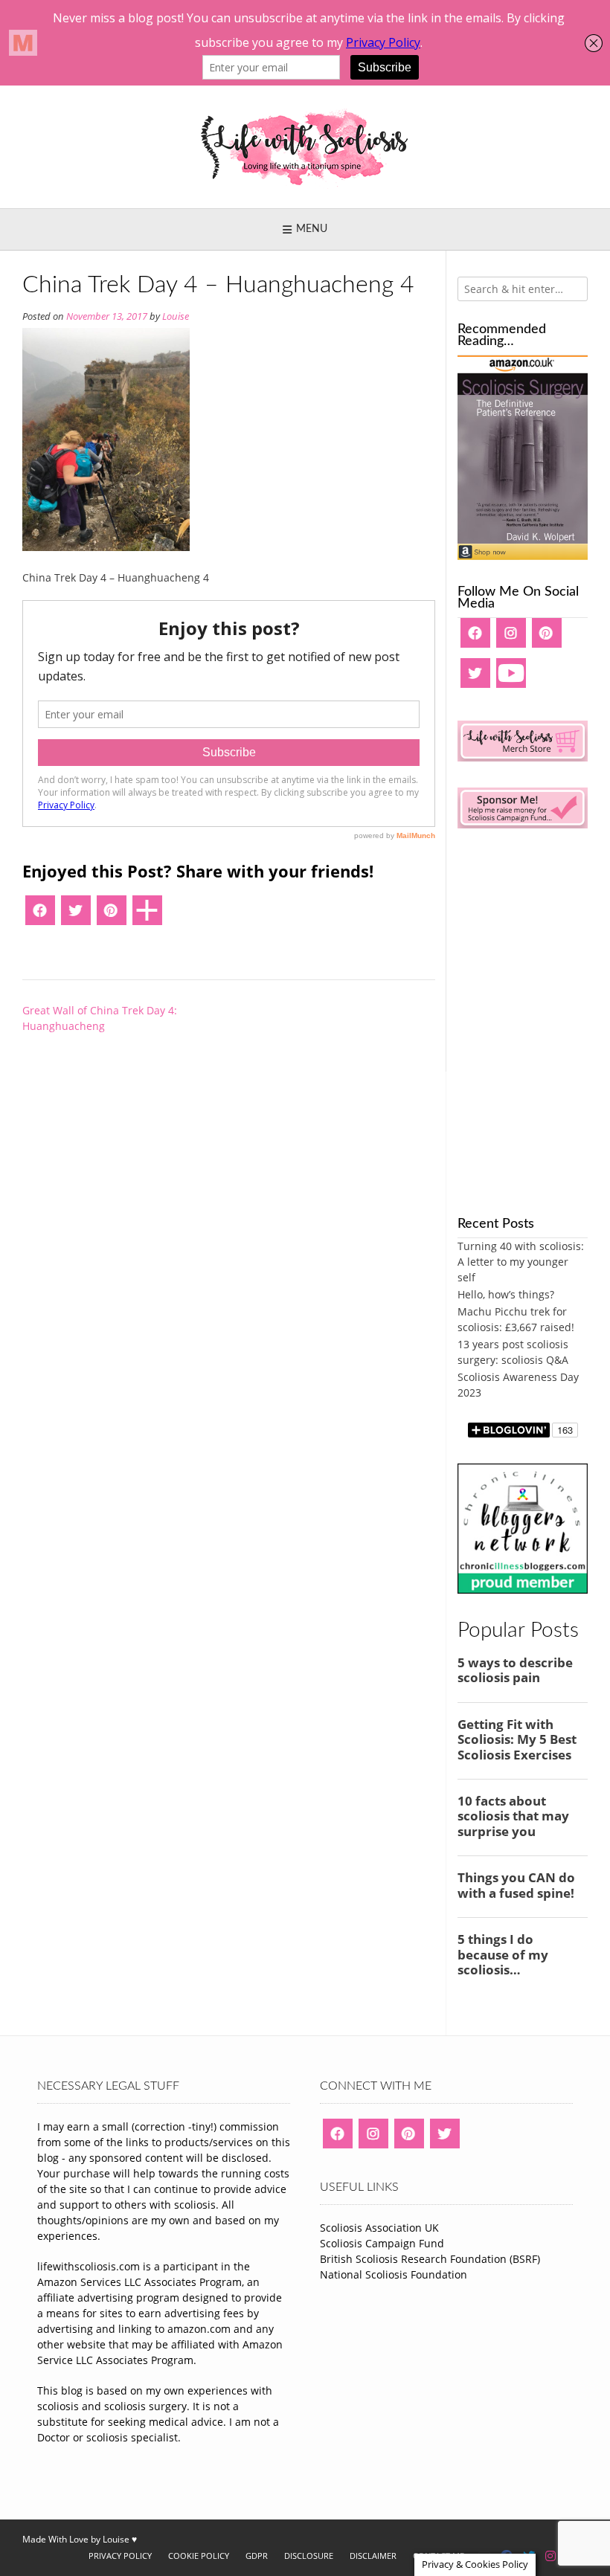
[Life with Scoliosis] (305, 147)
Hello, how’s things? (506, 1294)
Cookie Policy (199, 2556)
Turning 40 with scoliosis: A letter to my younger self (521, 1262)
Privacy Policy (120, 2556)
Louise (176, 316)
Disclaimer (373, 2556)
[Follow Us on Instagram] (550, 2556)
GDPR (257, 2556)
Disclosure (309, 2556)
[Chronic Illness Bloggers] (523, 1590)
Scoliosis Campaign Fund (382, 2243)
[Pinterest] (112, 915)
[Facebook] (40, 915)
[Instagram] (511, 638)
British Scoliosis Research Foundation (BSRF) (430, 2259)
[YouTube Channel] (511, 678)
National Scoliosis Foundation (394, 2274)
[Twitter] (76, 915)
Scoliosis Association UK (379, 2228)
